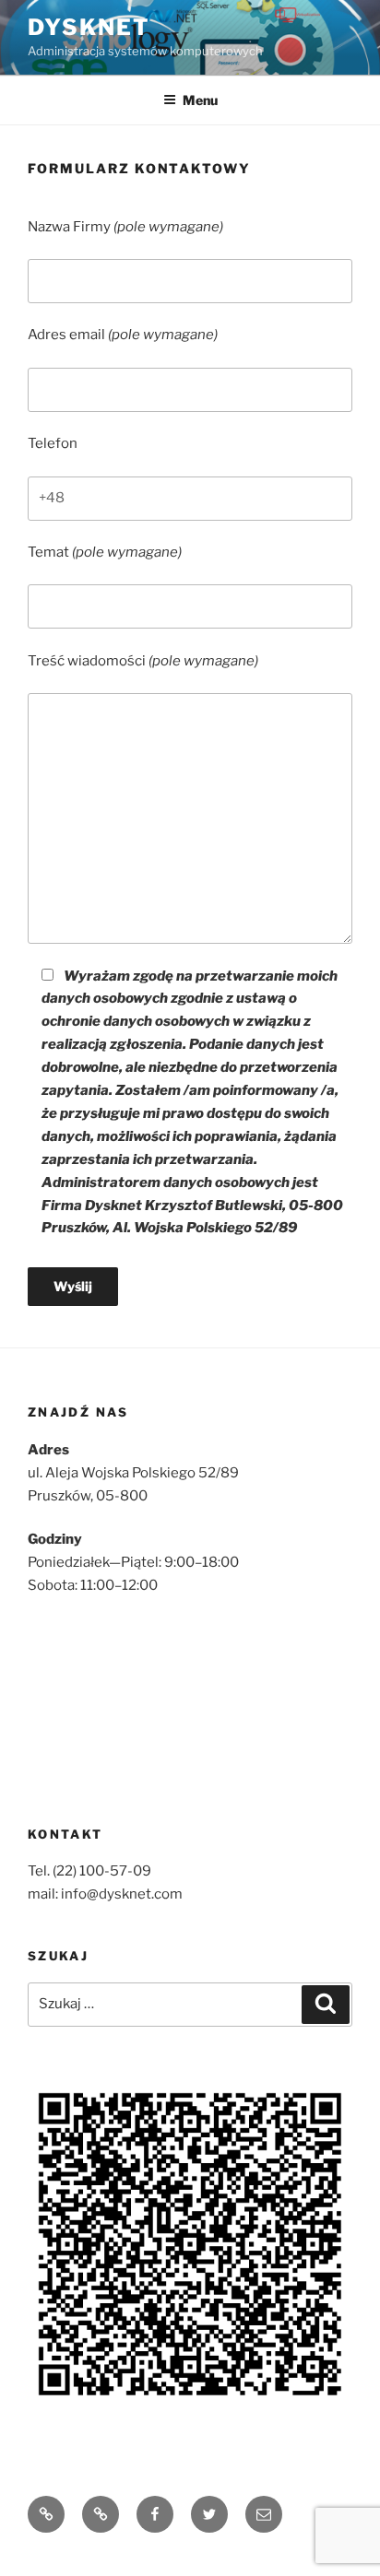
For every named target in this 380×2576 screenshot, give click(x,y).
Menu (200, 100)
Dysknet (89, 27)
